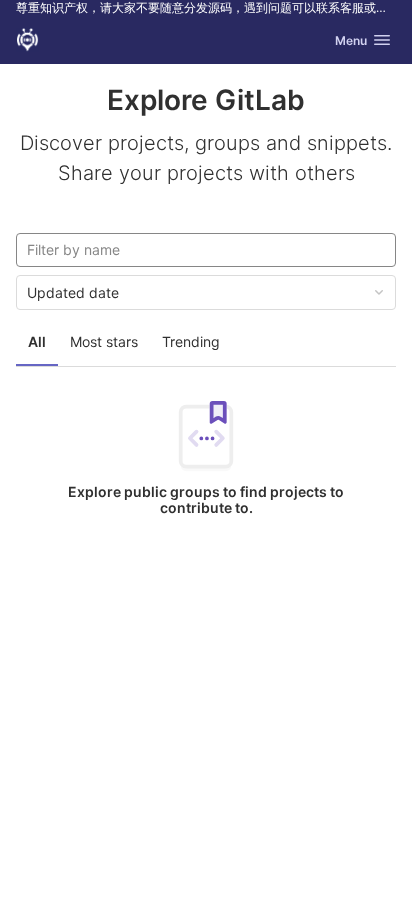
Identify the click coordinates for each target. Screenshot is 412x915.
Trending (191, 341)
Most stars (104, 341)
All (37, 341)
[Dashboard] (27, 40)
